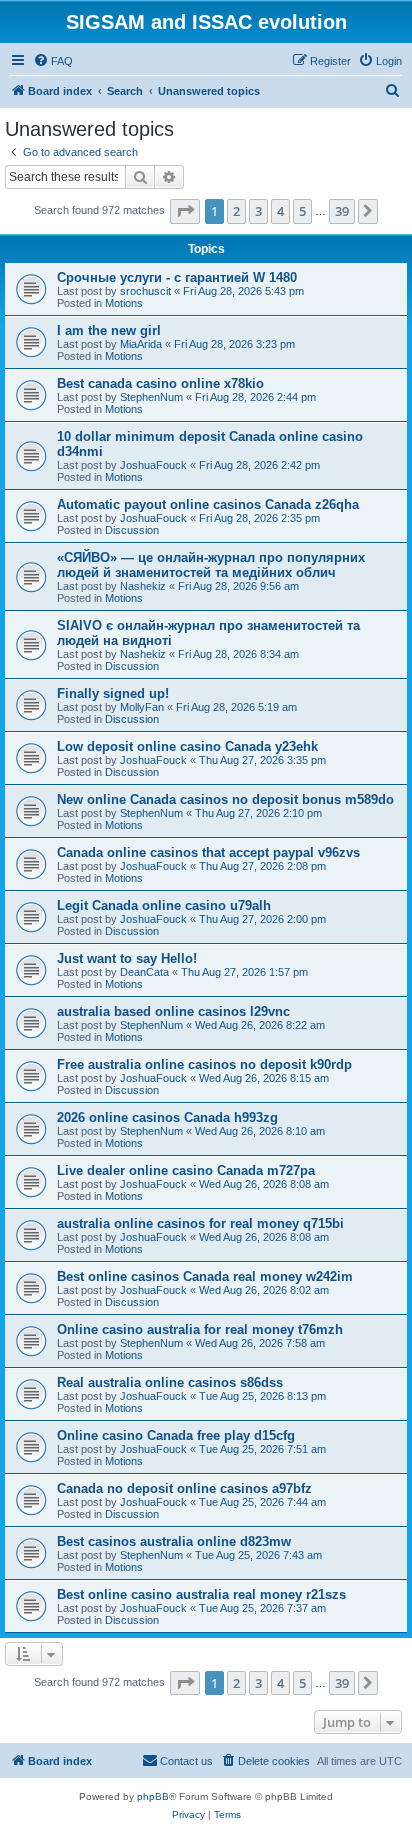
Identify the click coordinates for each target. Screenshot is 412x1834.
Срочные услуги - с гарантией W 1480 (177, 277)
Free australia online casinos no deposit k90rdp (204, 1064)
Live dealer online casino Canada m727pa (186, 1170)
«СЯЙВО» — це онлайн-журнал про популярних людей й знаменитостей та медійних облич (211, 565)
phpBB (153, 1796)
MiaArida (141, 344)
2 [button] (236, 211)
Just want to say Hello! (127, 958)
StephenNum (151, 397)
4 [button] (280, 211)
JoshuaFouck (153, 465)
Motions (124, 303)
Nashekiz (143, 586)
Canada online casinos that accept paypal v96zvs (208, 852)
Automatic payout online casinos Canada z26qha (208, 504)
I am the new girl (109, 330)
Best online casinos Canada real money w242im (205, 1276)
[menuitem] (53, 61)
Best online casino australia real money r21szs (201, 1594)
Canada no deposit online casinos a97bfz (184, 1488)
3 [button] (258, 211)
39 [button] (342, 211)
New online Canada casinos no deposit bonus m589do (225, 799)
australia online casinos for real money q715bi (200, 1223)
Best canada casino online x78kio (160, 383)
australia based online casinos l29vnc (173, 1011)
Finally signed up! (113, 693)
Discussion (132, 530)
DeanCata (144, 972)
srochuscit (145, 291)
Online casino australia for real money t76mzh (200, 1329)
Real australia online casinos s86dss (170, 1382)
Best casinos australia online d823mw (174, 1541)
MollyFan (142, 707)
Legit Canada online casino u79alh (164, 905)
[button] (185, 211)
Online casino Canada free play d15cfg (176, 1435)
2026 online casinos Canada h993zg (167, 1117)
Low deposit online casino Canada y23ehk (187, 746)
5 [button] (302, 211)
